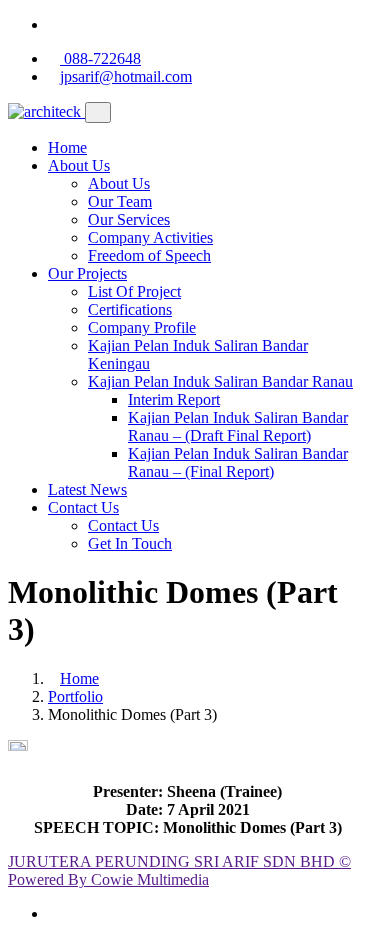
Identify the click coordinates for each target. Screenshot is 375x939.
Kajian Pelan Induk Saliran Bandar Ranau (220, 381)
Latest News (87, 489)
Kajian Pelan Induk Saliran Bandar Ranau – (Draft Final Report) (238, 426)
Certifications (130, 309)
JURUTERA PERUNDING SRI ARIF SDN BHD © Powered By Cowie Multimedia (179, 870)
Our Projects (87, 273)
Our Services (129, 219)
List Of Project (134, 291)
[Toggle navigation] (98, 112)
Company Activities (150, 237)
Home (67, 147)
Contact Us (83, 507)
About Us (79, 165)
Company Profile (142, 327)
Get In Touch (130, 543)
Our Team (120, 201)
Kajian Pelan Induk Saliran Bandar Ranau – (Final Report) (238, 462)
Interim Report (174, 399)
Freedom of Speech (149, 255)
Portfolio (75, 696)
